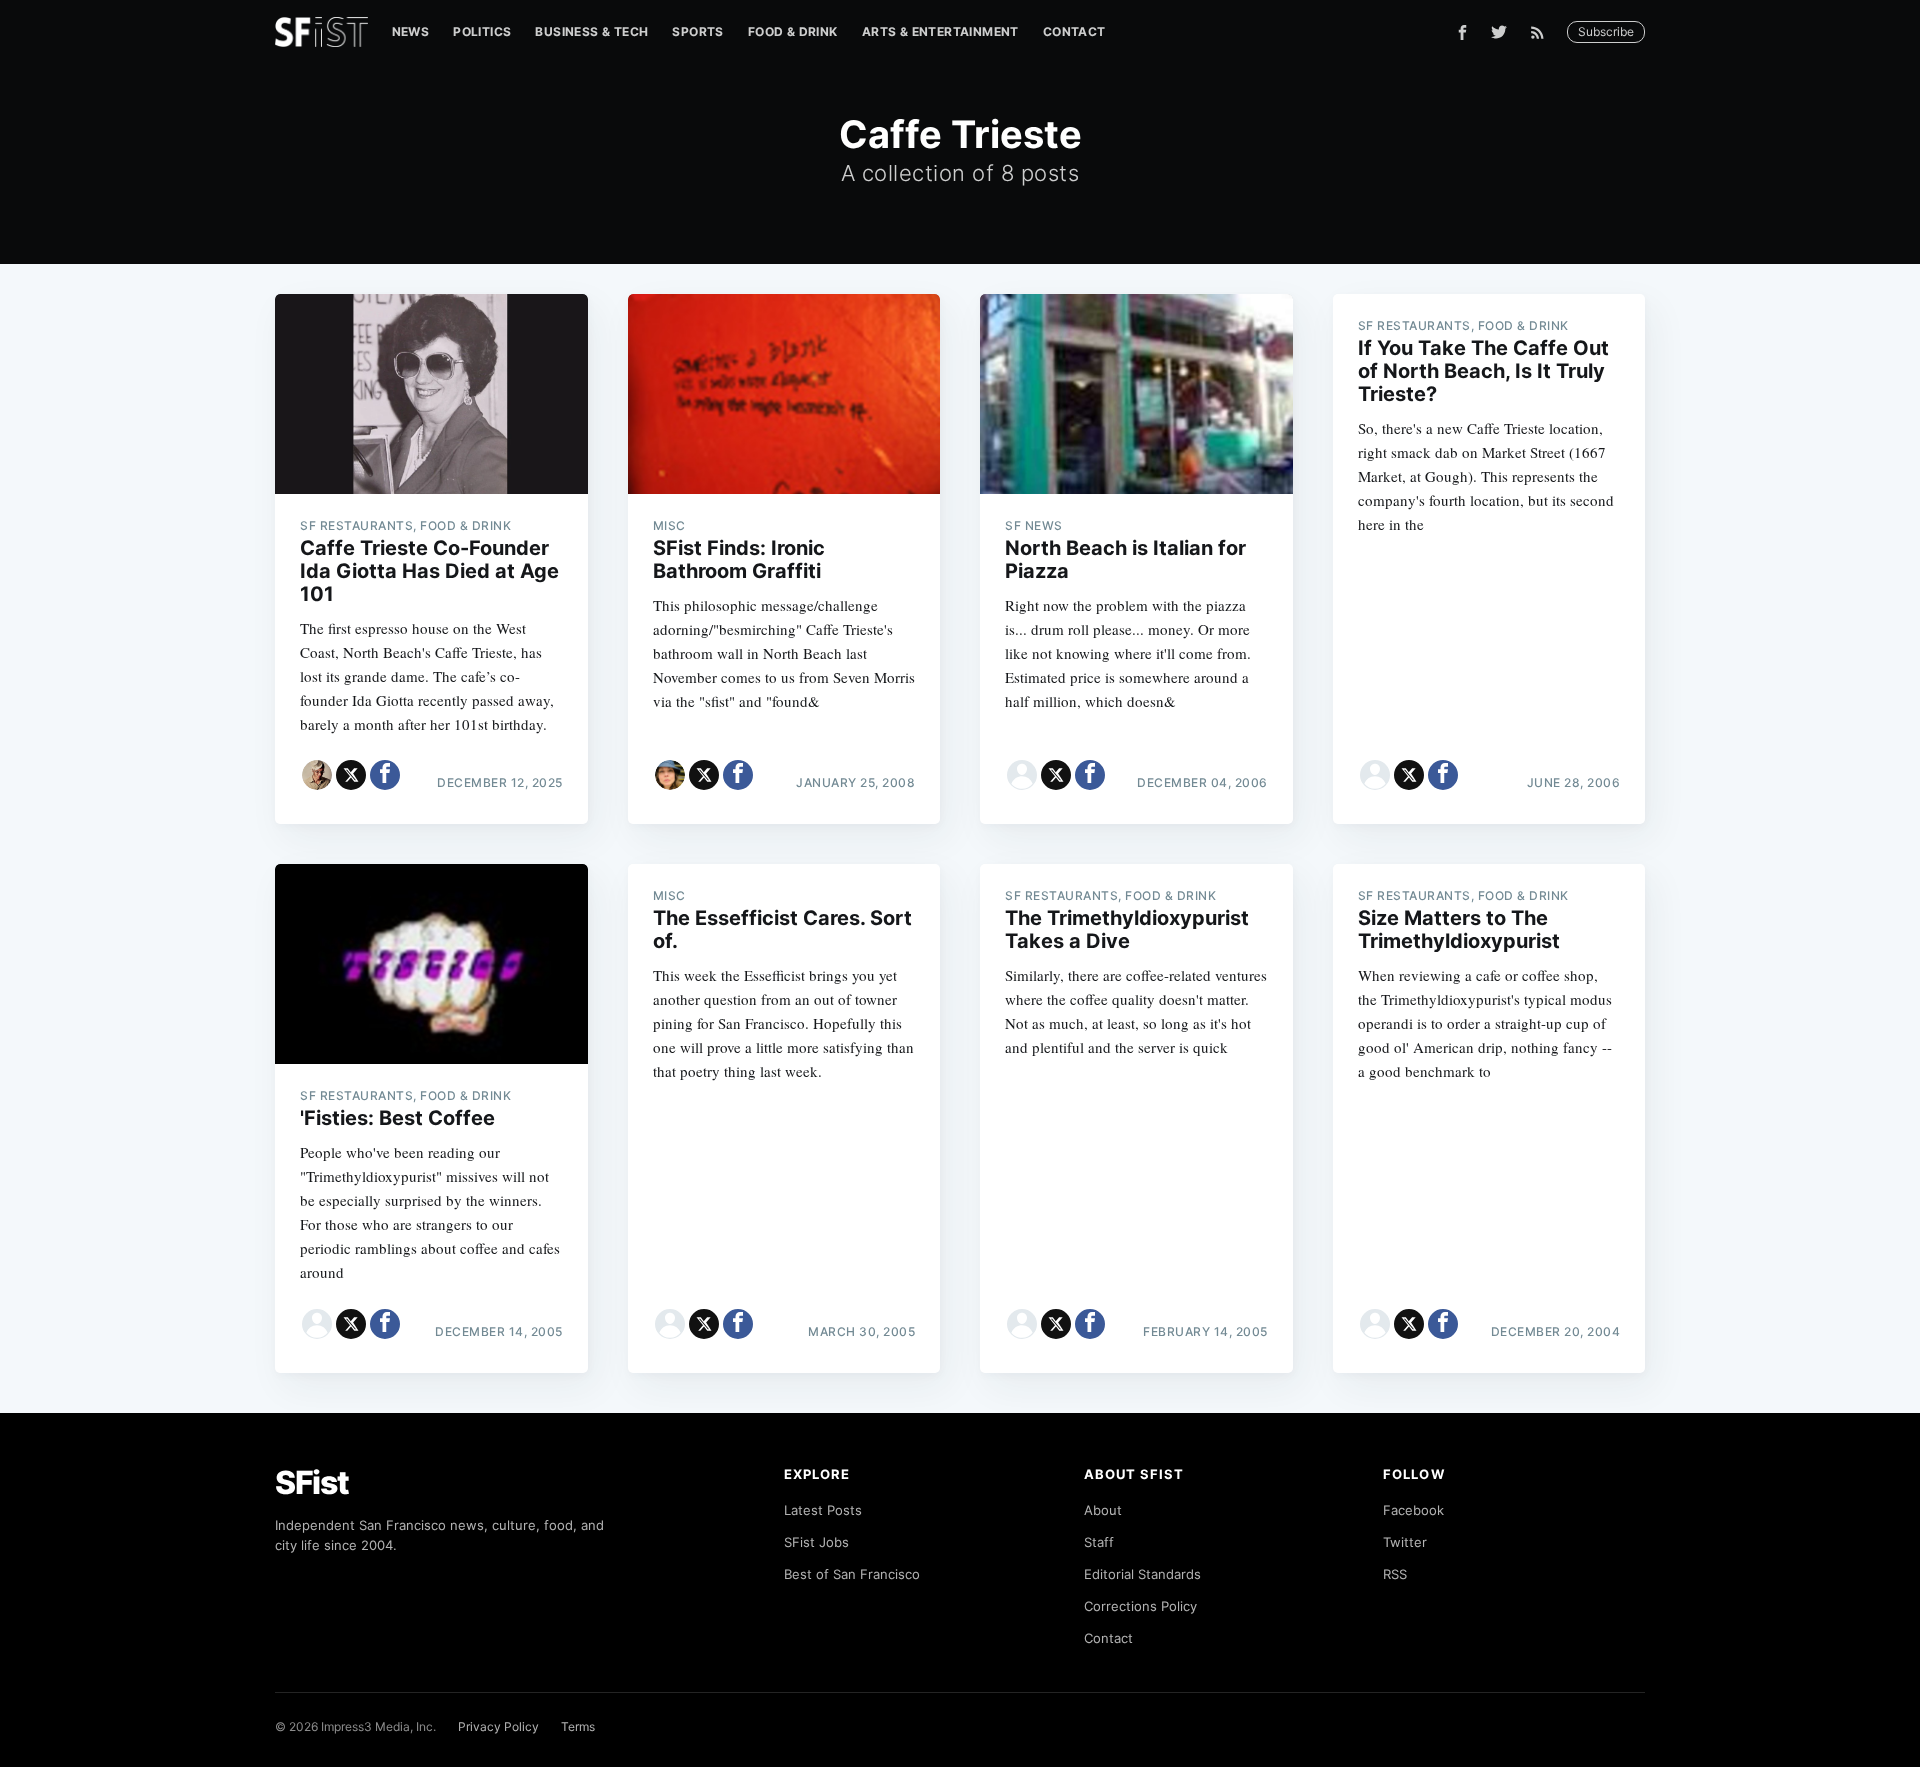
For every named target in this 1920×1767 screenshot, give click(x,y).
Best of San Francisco (852, 1574)
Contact (1074, 31)
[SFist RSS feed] (1542, 32)
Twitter (1405, 1542)
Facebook (1413, 1510)
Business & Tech (591, 31)
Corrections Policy (1140, 1606)
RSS (1395, 1574)
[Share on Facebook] (385, 775)
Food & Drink (793, 31)
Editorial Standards (1142, 1574)
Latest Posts (823, 1510)
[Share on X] (351, 775)
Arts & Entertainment (940, 31)
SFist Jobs (816, 1542)
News (411, 31)
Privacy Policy (498, 1726)
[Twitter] (1499, 32)
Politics (482, 31)
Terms (578, 1726)
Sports (697, 31)
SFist (312, 1482)
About (1103, 1510)
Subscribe (1606, 31)
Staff (1099, 1542)
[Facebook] (1462, 32)
